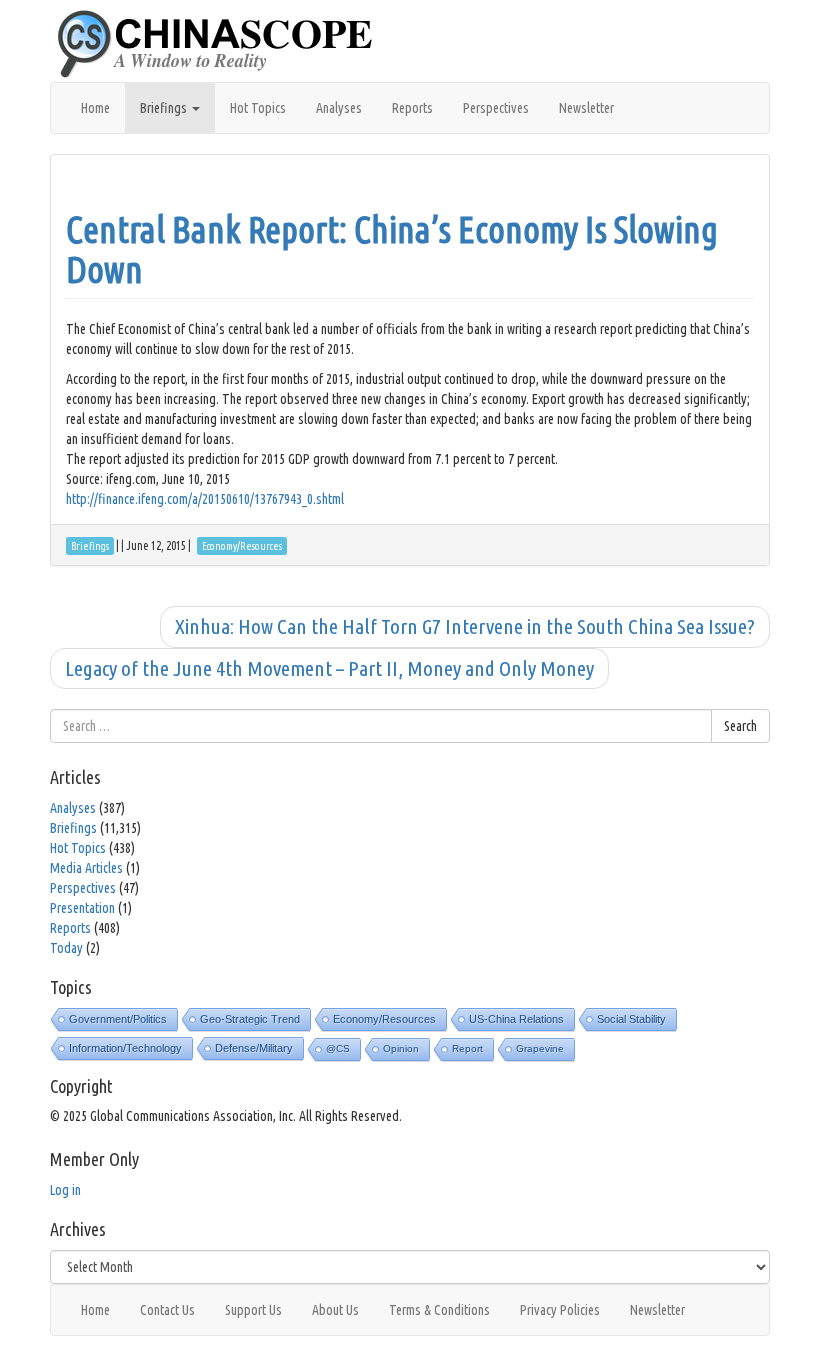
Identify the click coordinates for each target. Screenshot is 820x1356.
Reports (412, 108)
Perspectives (496, 108)
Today (66, 948)
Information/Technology (125, 1048)
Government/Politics (118, 1019)
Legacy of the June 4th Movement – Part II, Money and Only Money (329, 668)
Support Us (253, 1310)
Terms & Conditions (439, 1310)
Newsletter (586, 108)
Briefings (165, 108)
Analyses (339, 108)
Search (740, 726)
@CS (338, 1048)
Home (95, 108)
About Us (335, 1310)
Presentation (82, 908)
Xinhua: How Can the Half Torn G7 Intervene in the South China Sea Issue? (465, 626)
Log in (65, 1190)
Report (467, 1048)
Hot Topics (258, 108)
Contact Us (167, 1310)
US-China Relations (516, 1019)
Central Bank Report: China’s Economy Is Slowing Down (392, 249)
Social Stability (631, 1019)
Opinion (401, 1048)
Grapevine (540, 1048)
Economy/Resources (384, 1019)
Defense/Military (254, 1048)
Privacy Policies (560, 1310)
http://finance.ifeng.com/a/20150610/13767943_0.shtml (205, 499)
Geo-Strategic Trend (250, 1019)
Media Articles (86, 868)
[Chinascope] (225, 45)
